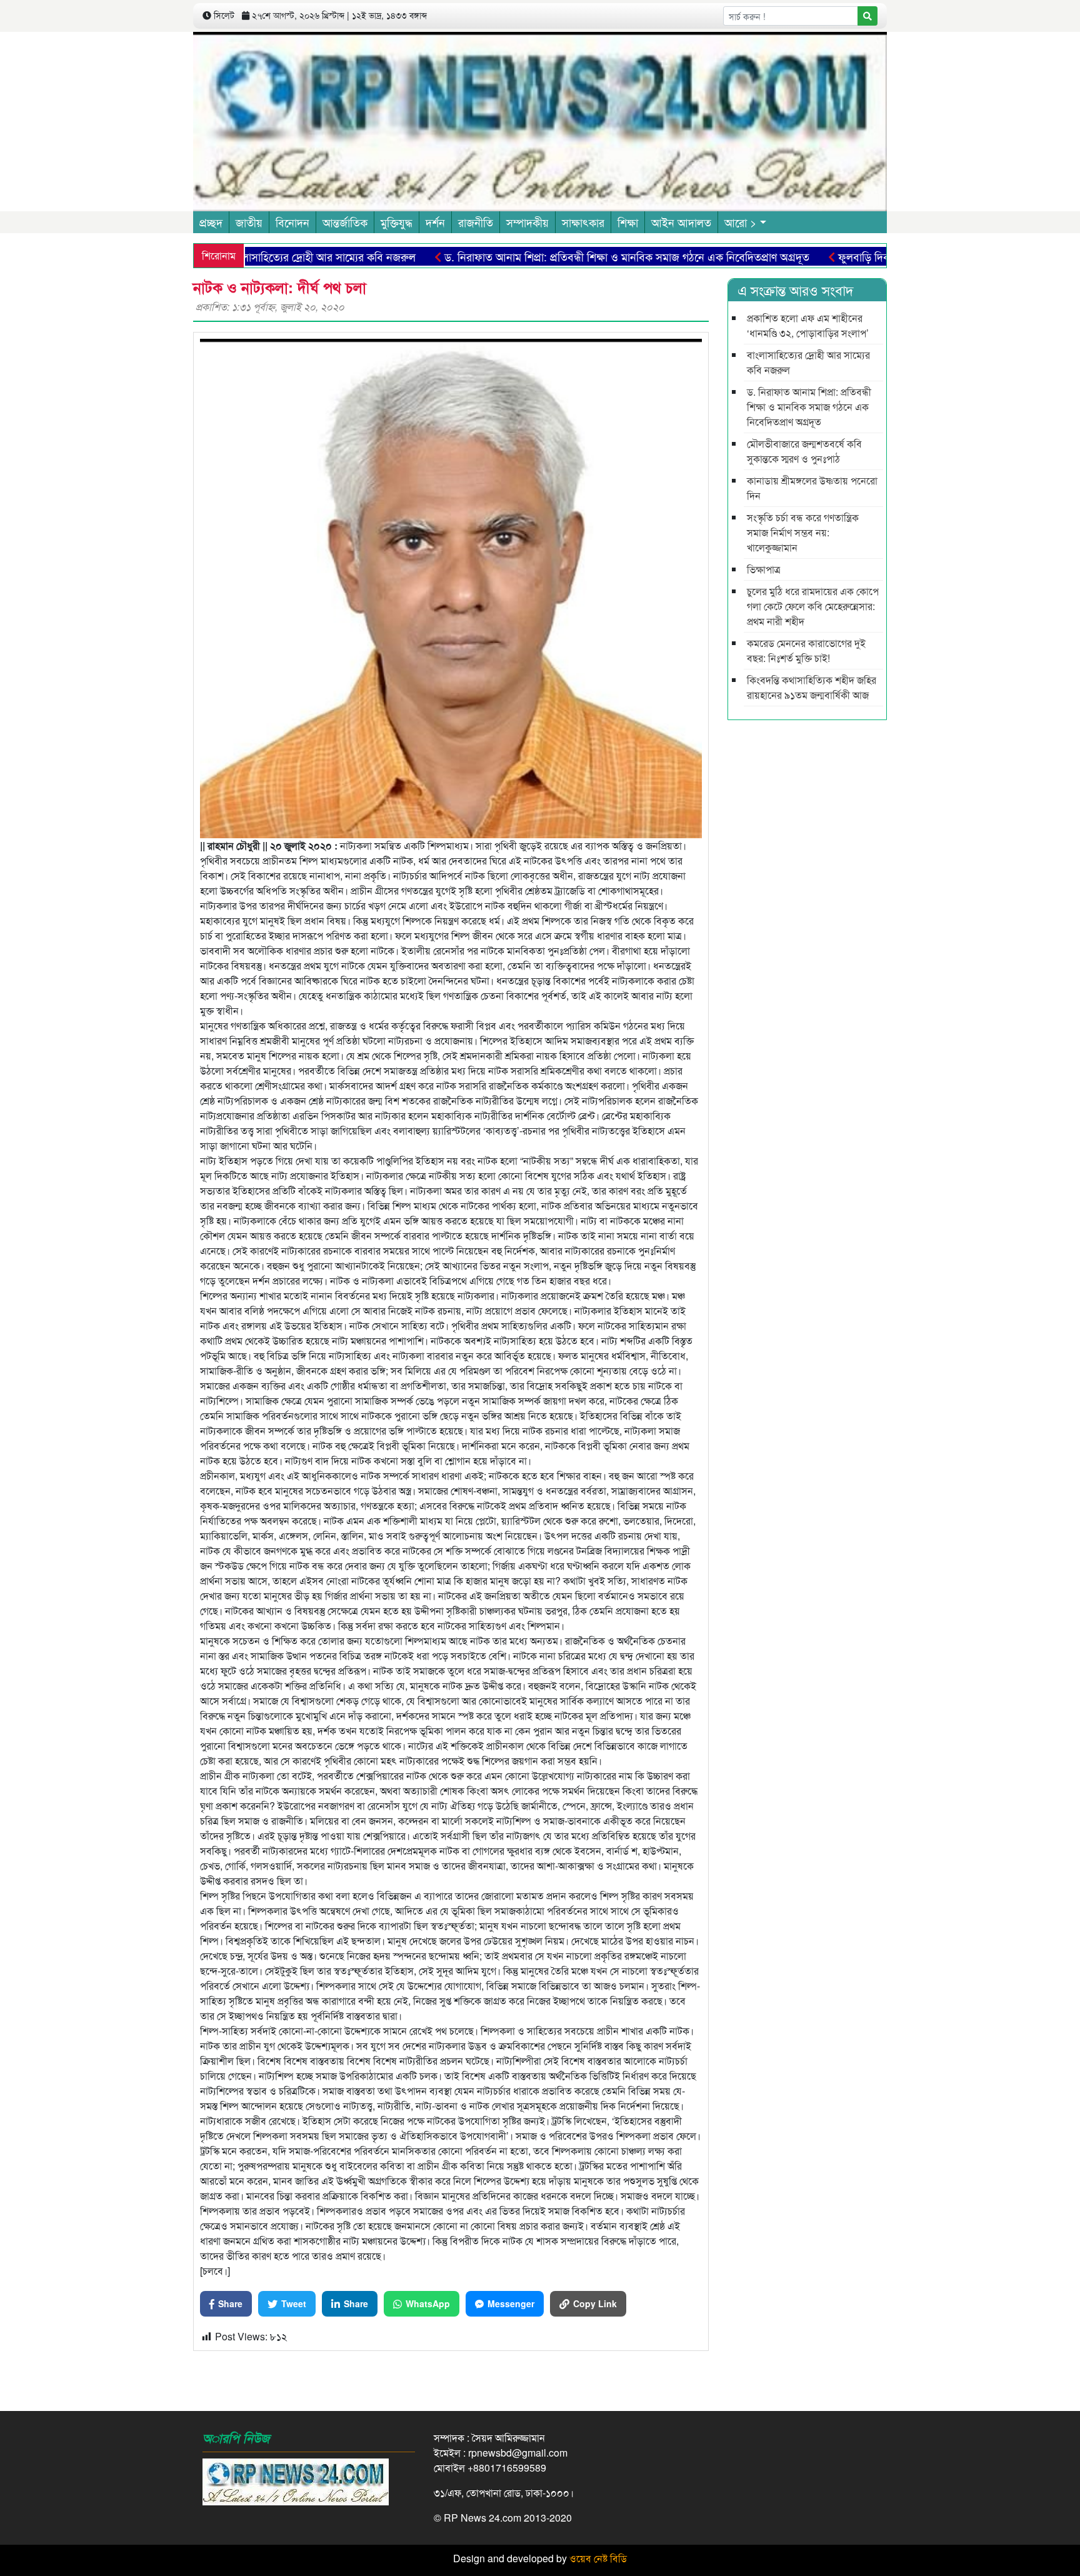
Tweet (294, 2303)
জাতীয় (249, 222)
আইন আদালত (681, 222)
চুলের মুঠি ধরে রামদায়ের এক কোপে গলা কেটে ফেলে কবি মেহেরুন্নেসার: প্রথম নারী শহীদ (813, 606)
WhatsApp (428, 2303)
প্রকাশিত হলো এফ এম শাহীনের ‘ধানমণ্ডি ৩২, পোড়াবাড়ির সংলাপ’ (808, 325)
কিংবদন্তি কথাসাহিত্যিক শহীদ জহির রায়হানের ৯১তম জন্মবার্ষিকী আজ (812, 687)
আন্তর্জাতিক (345, 222)
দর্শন (435, 222)
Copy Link (595, 2303)
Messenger (511, 2303)
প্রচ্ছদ (211, 222)
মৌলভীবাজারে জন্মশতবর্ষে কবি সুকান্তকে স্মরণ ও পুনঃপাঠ (804, 451)
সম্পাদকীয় (527, 222)
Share (230, 2303)
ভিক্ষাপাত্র (764, 569)
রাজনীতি (476, 222)
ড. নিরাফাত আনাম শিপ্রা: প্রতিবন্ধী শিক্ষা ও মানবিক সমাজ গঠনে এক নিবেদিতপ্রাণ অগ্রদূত (565, 256)
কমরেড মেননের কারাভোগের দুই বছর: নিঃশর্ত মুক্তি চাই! (806, 650)
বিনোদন (292, 222)
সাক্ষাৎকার (583, 222)
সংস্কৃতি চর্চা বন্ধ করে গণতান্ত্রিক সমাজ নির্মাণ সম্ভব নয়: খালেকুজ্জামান (803, 532)
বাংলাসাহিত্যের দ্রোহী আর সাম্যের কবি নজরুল (261, 256)
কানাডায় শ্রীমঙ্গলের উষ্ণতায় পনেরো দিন (812, 488)
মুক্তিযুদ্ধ (397, 222)
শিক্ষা (628, 222)
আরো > (741, 222)
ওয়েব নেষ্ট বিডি (598, 2558)
